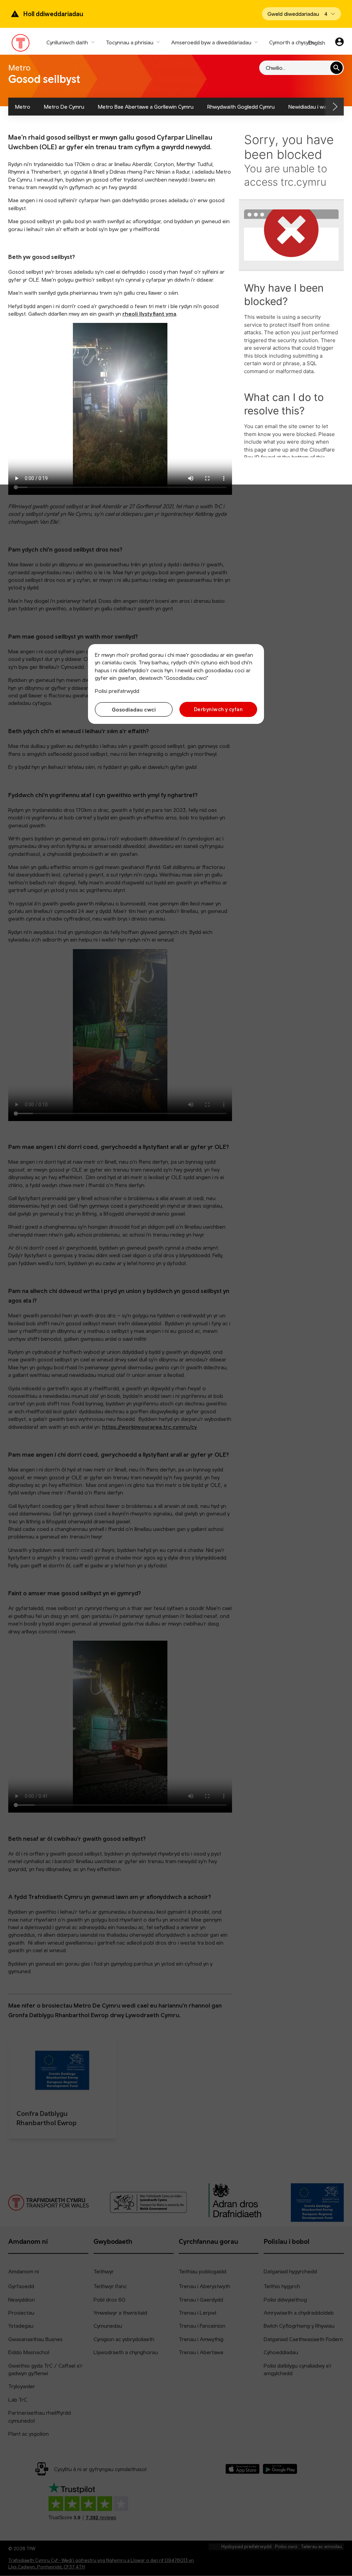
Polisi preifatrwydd (117, 691)
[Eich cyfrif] (339, 43)
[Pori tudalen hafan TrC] (21, 44)
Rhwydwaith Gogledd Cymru (241, 107)
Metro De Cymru (64, 107)
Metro (23, 107)
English (317, 43)
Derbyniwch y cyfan (218, 709)
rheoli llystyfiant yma (149, 314)
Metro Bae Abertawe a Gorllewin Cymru (146, 107)
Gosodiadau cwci (134, 709)
